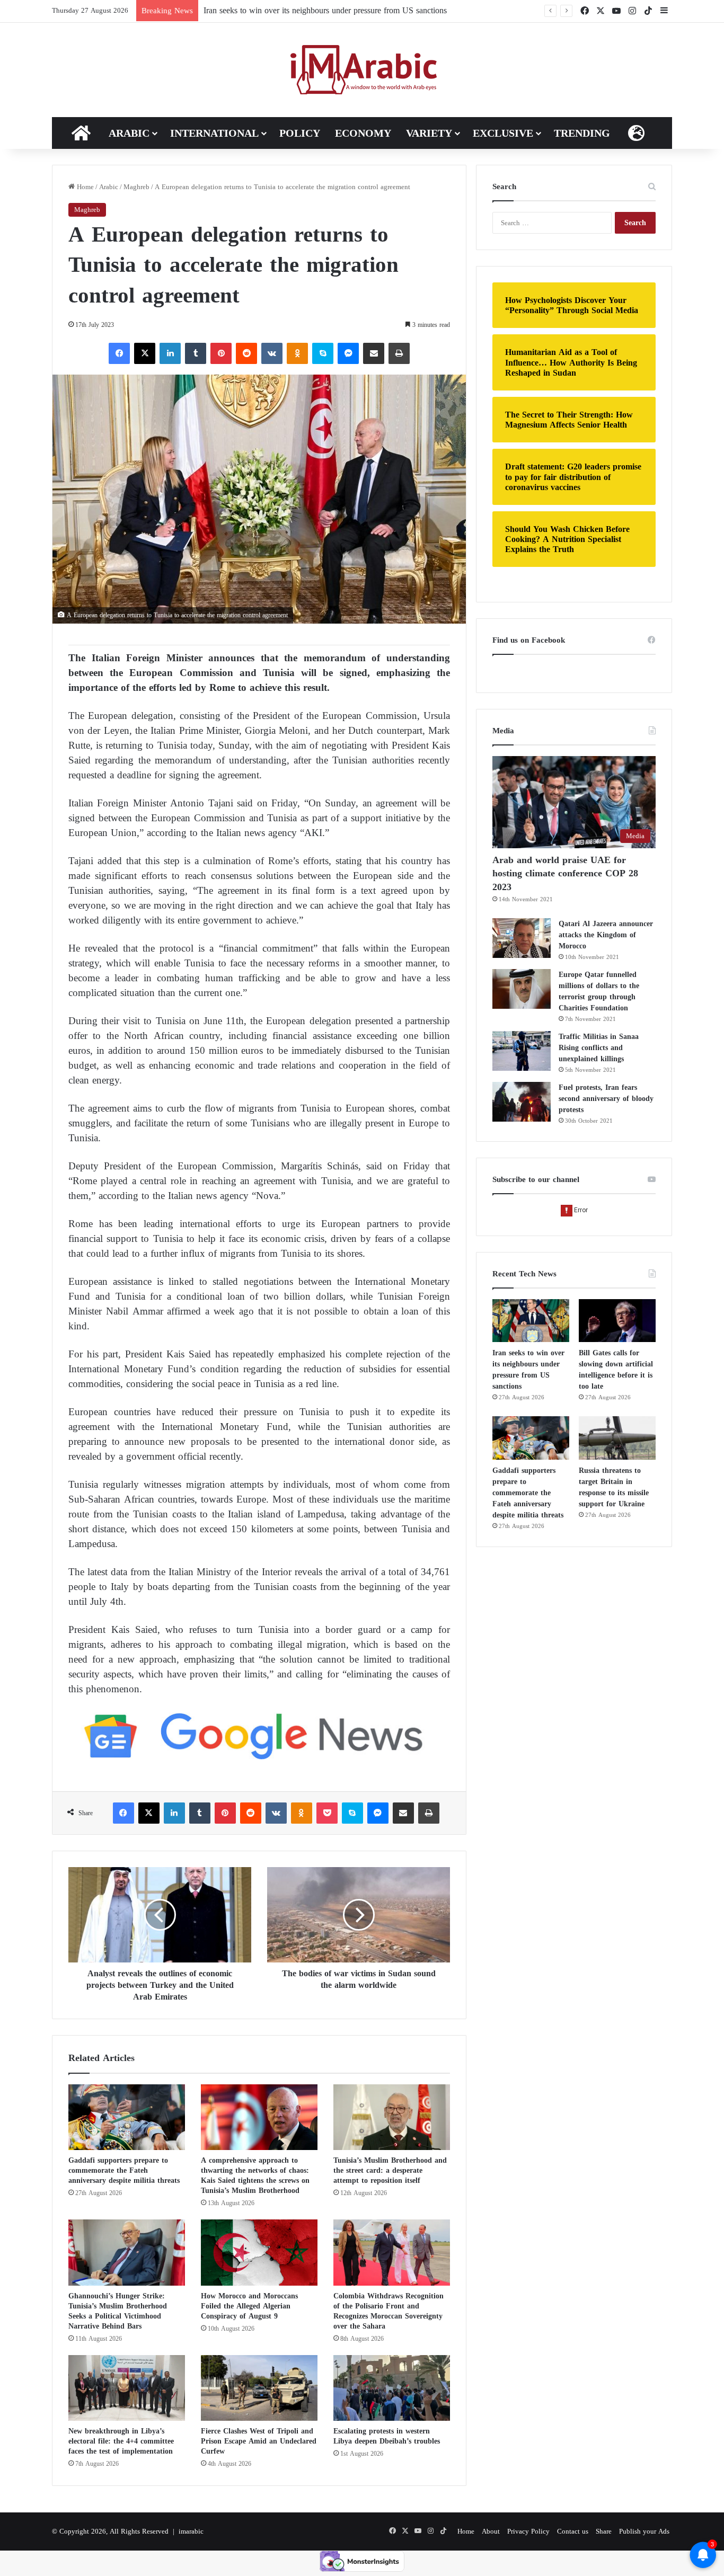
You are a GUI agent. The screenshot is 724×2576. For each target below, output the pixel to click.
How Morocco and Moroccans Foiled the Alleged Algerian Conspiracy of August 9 (249, 2306)
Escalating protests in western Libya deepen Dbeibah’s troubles (387, 2436)
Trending (582, 133)
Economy (363, 133)
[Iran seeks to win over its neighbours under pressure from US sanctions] (531, 1321)
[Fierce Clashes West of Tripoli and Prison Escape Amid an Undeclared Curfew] (259, 2388)
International (214, 133)
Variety (429, 133)
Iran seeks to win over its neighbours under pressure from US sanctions (528, 1370)
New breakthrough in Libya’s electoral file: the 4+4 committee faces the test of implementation (121, 2441)
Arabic (129, 133)
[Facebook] (119, 353)
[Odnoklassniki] (297, 353)
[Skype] (323, 353)
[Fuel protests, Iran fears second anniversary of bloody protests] (522, 1102)
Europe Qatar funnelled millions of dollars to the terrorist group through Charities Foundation (599, 991)
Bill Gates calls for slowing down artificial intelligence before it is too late (616, 1370)
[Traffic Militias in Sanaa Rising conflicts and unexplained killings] (522, 1051)
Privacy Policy (528, 2531)
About (491, 2531)
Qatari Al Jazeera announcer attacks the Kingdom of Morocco (606, 935)
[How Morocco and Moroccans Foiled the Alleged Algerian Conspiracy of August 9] (259, 2252)
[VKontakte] (272, 353)
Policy (300, 133)
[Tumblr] (196, 353)
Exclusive (503, 133)
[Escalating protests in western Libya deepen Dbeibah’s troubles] (392, 2388)
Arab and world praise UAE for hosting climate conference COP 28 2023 (565, 873)
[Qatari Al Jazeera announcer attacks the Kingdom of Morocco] (522, 938)
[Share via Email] (374, 353)
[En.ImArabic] (362, 70)
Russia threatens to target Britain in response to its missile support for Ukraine (614, 1487)
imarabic (191, 2531)
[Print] (399, 353)
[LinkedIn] (170, 353)
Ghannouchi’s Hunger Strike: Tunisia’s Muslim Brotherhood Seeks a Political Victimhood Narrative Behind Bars (118, 2311)
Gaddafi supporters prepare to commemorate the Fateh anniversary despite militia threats (124, 2170)
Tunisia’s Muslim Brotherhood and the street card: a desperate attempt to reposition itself (390, 2170)
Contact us (573, 2531)
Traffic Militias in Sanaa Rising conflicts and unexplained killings (599, 1048)
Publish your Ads (644, 2531)
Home (84, 187)
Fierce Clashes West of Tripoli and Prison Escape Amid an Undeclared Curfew (259, 2441)
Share (604, 2531)
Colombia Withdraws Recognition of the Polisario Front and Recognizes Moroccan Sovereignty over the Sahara (389, 2311)
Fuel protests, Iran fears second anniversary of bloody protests (606, 1099)
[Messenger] (348, 353)
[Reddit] (246, 353)
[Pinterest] (221, 353)
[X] (145, 353)
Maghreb (136, 187)
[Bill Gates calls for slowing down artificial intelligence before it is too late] (617, 1321)
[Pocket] (327, 1813)
